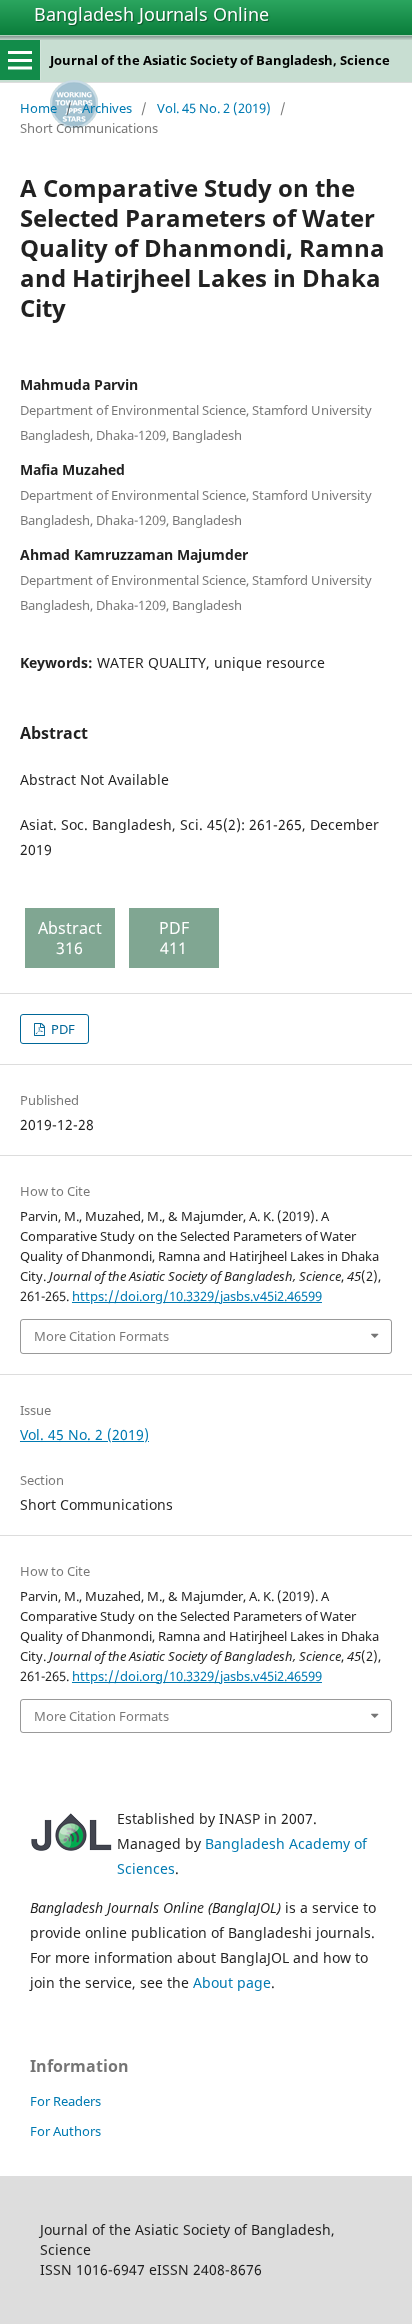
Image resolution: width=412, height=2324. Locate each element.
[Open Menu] (20, 60)
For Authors (65, 2131)
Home (38, 108)
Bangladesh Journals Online (151, 14)
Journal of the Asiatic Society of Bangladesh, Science (220, 60)
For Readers (65, 2101)
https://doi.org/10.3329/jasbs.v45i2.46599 (197, 1296)
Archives (107, 108)
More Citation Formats (101, 1336)
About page (232, 1982)
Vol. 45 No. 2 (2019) (214, 108)
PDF (61, 1029)
